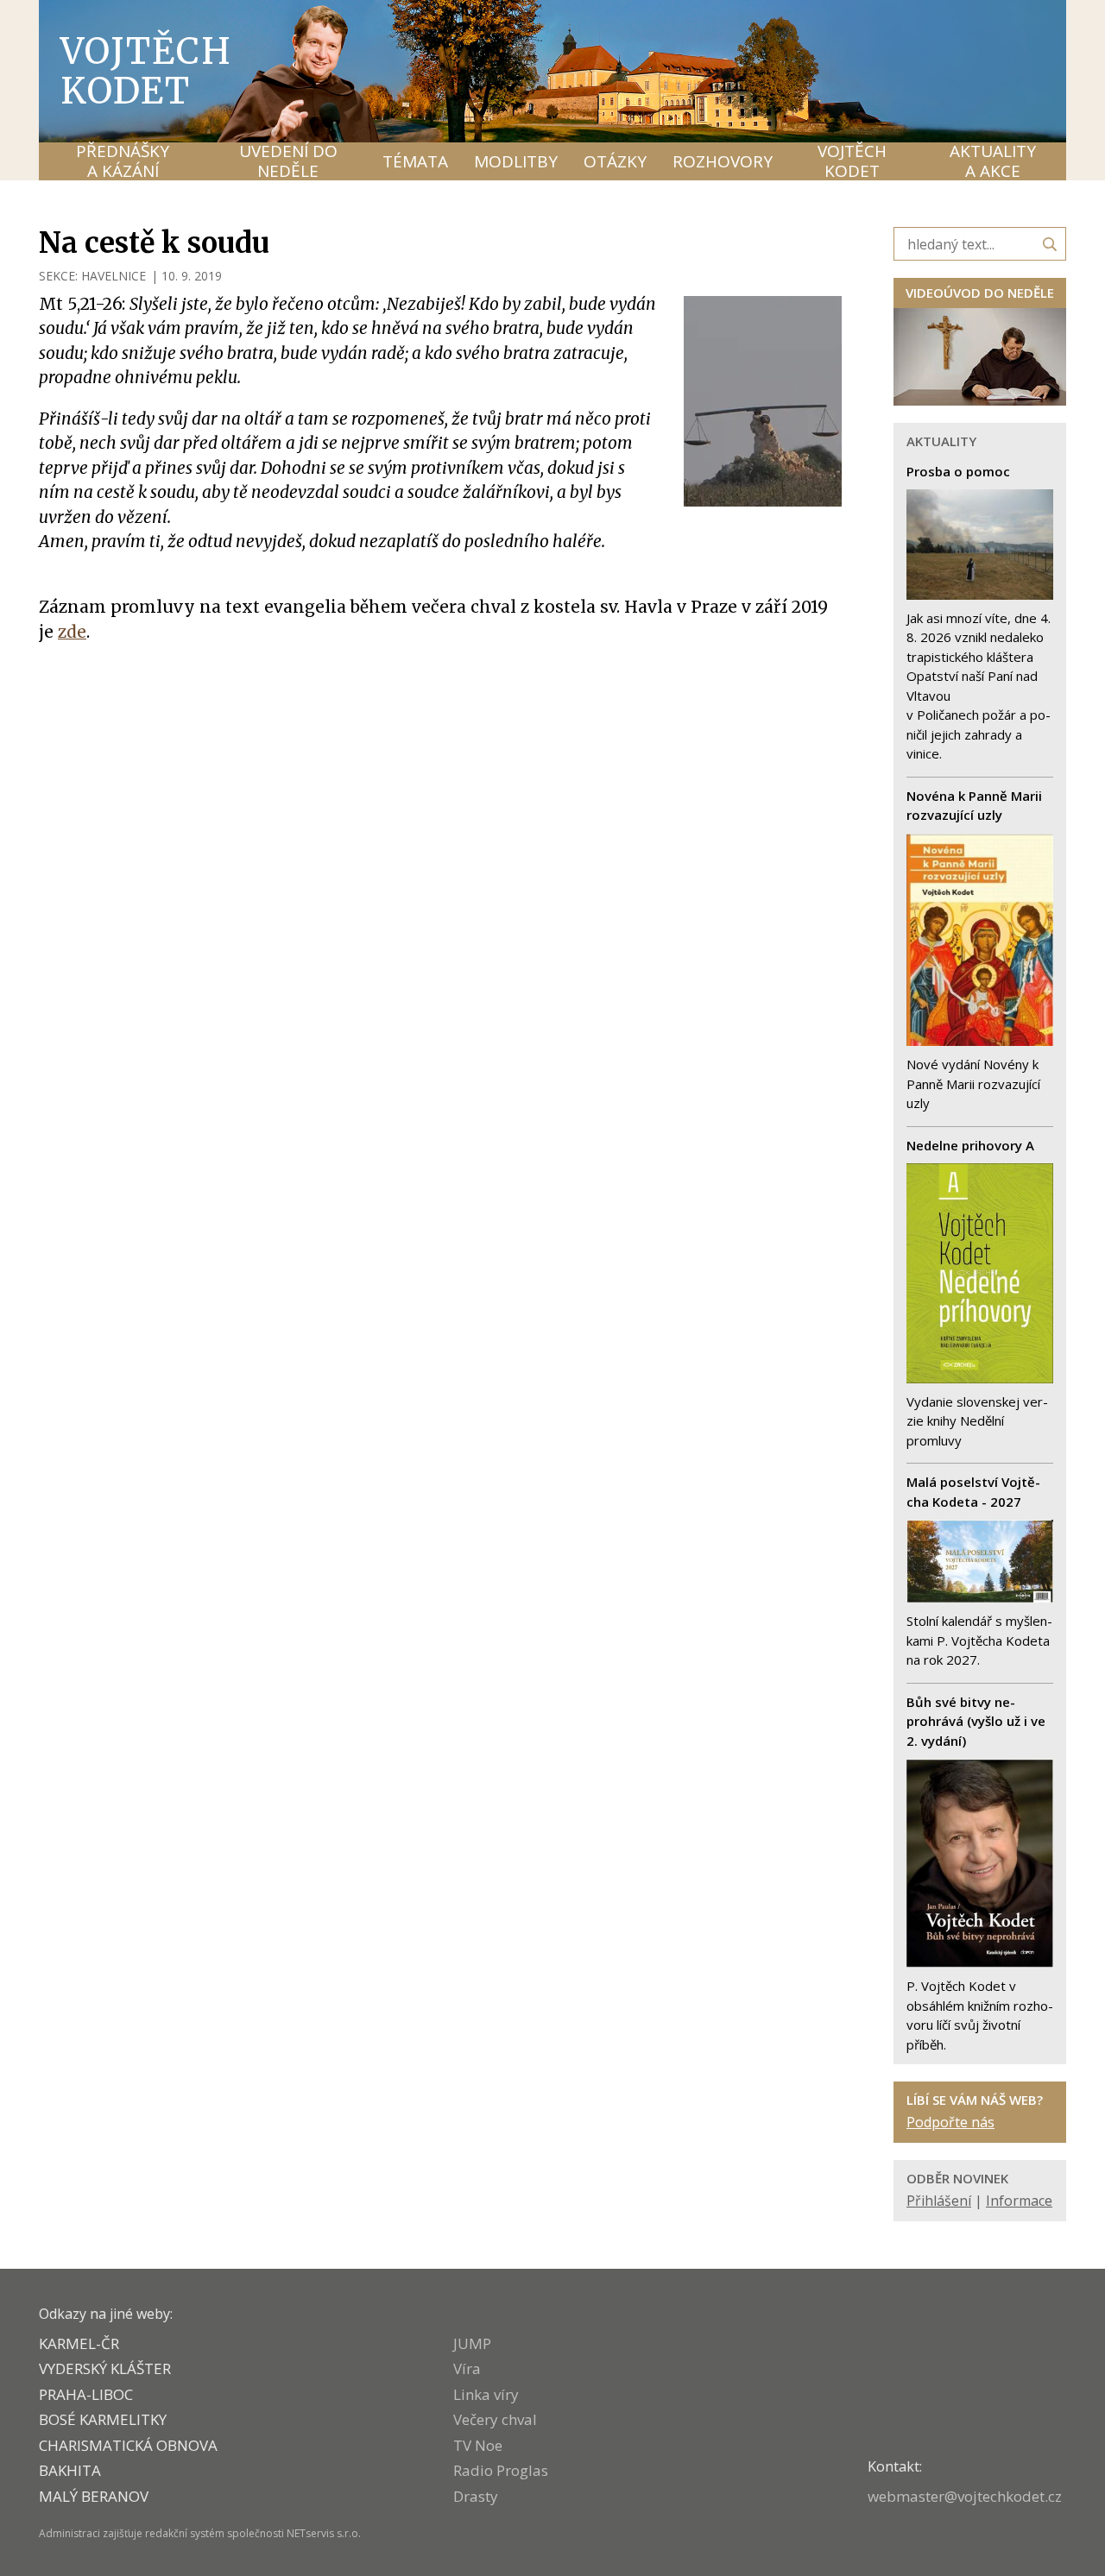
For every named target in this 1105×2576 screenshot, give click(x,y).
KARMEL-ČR (79, 2343)
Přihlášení (939, 2201)
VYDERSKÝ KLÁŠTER (105, 2368)
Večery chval (495, 2419)
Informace (1019, 2201)
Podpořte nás (950, 2122)
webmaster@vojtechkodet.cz (965, 2496)
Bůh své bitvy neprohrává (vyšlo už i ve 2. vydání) (976, 1721)
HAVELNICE (114, 276)
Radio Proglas (501, 2470)
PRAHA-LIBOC (86, 2394)
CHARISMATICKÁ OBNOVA (128, 2445)
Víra (467, 2368)
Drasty (476, 2496)
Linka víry (486, 2394)
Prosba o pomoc (958, 471)
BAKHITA (70, 2470)
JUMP (472, 2343)
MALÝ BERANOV (94, 2496)
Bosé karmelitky (103, 2419)
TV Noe (478, 2445)
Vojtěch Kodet (146, 71)
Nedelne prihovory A (970, 1145)
